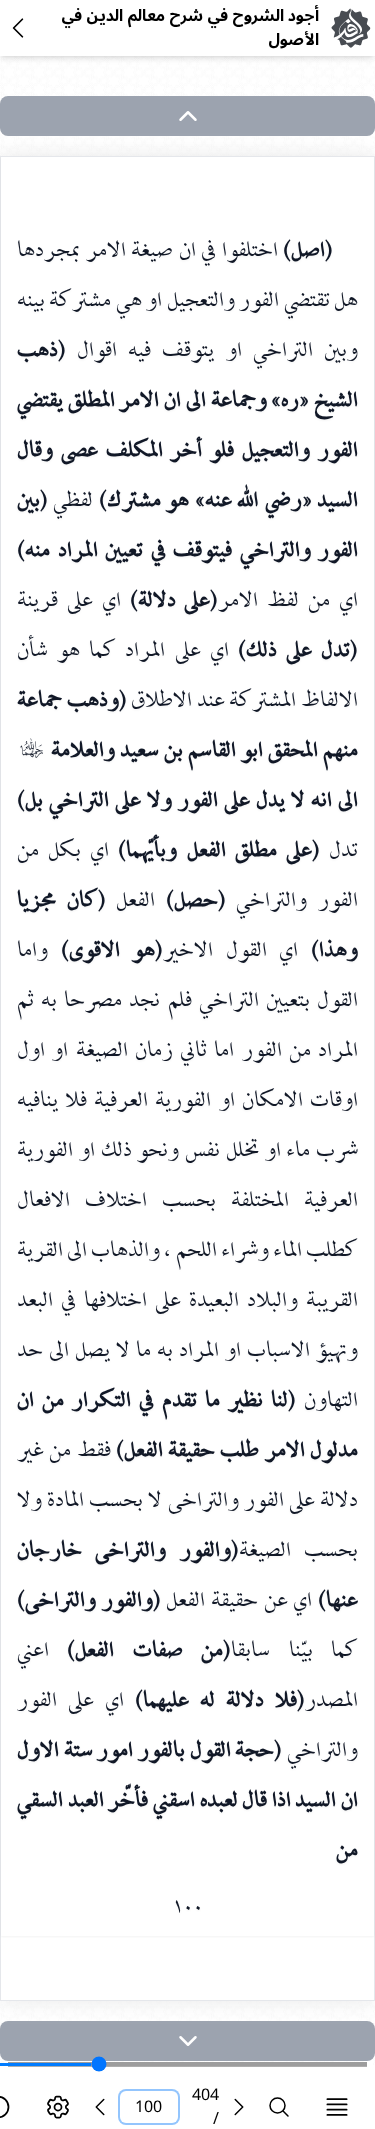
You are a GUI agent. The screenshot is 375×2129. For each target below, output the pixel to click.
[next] (187, 2041)
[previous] (100, 2107)
